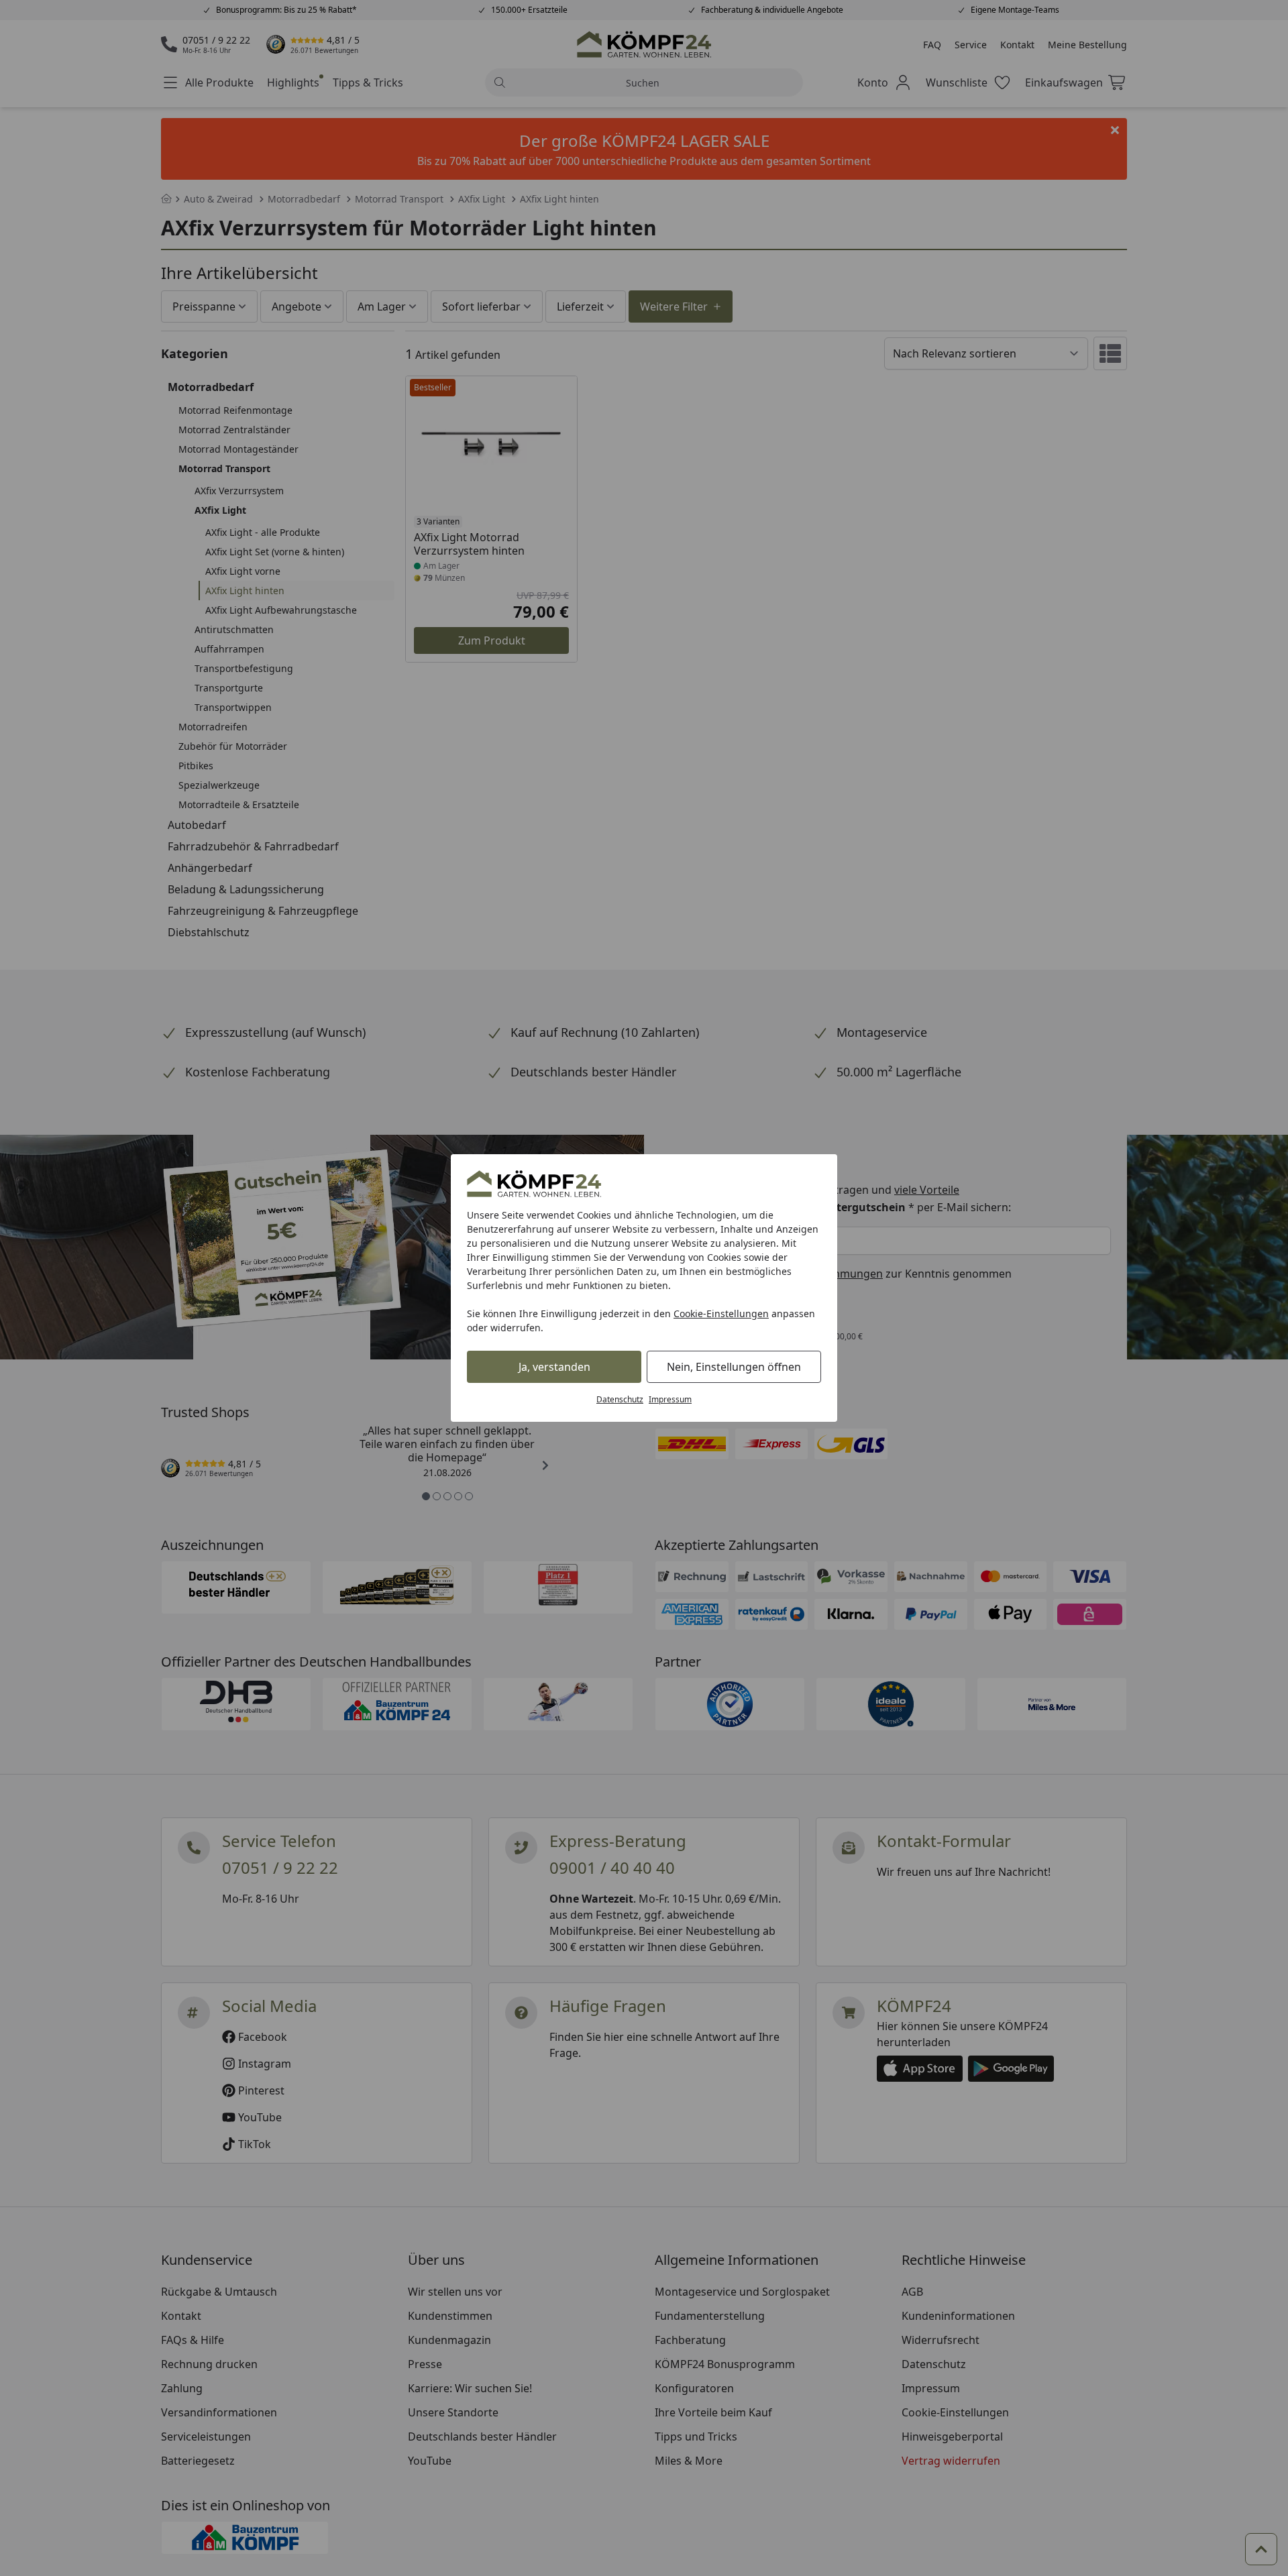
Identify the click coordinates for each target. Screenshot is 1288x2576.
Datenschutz (620, 1399)
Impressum (670, 1399)
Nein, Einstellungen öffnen (734, 1367)
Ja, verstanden (554, 1367)
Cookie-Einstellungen (721, 1313)
